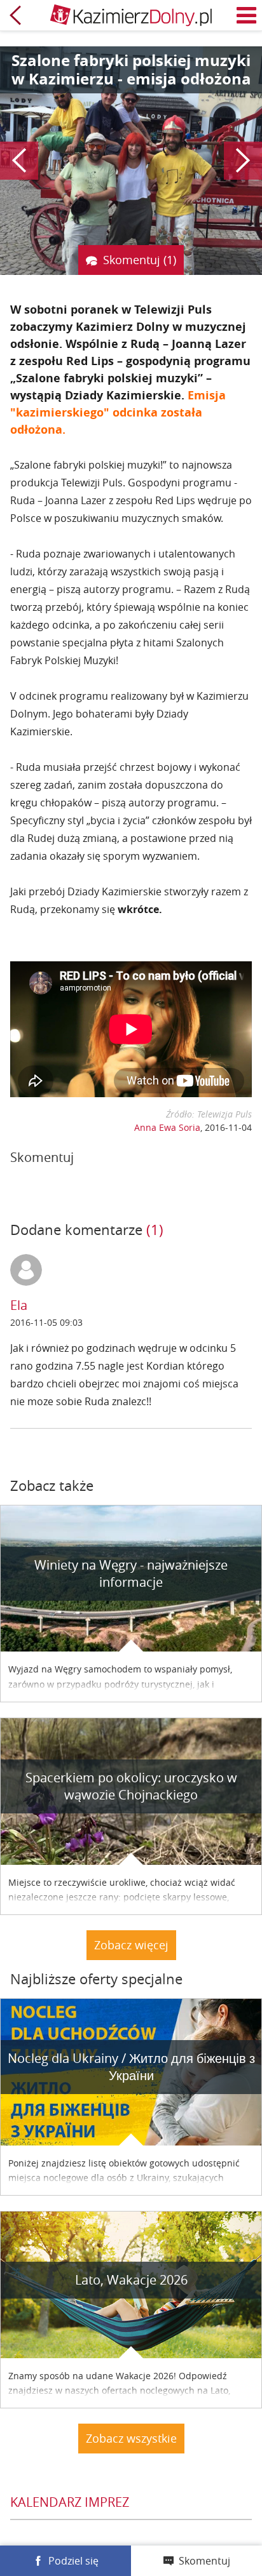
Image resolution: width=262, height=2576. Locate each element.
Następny (243, 161)
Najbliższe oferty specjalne (96, 1979)
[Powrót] (15, 15)
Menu (247, 15)
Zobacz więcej (131, 1945)
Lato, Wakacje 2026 (131, 2280)
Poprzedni (19, 161)
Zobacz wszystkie (131, 2438)
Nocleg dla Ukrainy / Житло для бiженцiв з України (131, 2067)
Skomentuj (204, 2561)
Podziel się (73, 2561)
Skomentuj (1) (140, 260)
